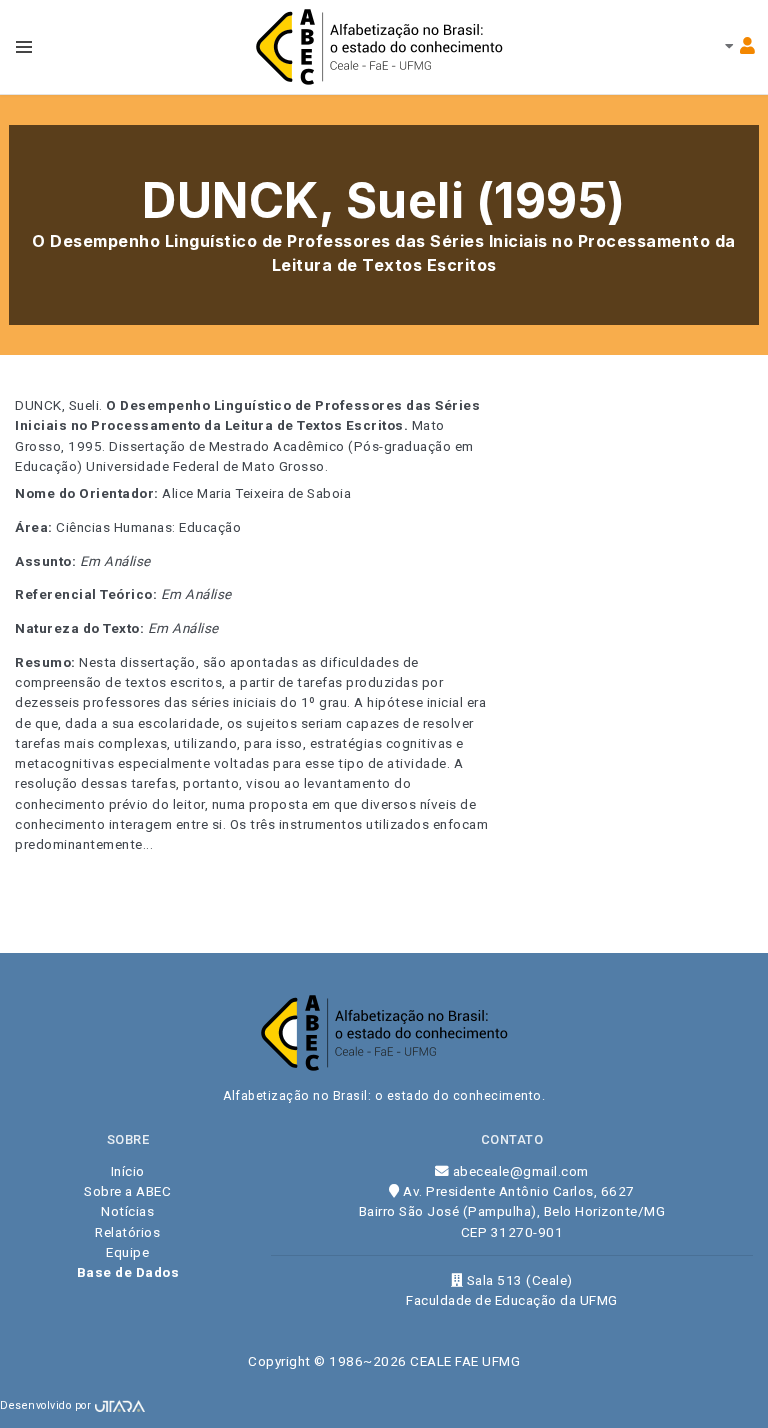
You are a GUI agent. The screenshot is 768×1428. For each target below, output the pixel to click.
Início (128, 1171)
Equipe (127, 1252)
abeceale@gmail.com (519, 1171)
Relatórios (127, 1232)
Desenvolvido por (47, 1405)
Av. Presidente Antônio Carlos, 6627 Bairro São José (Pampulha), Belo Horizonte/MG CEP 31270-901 (512, 1211)
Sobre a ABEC (127, 1191)
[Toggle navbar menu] (24, 47)
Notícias (127, 1211)
